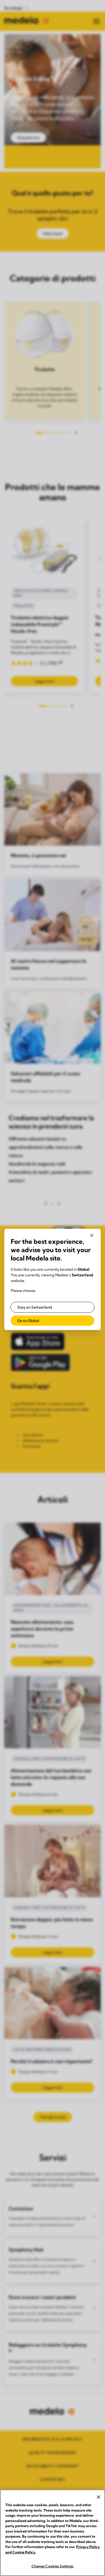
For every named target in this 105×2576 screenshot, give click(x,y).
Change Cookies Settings (53, 2566)
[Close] (99, 2497)
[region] (52, 2533)
